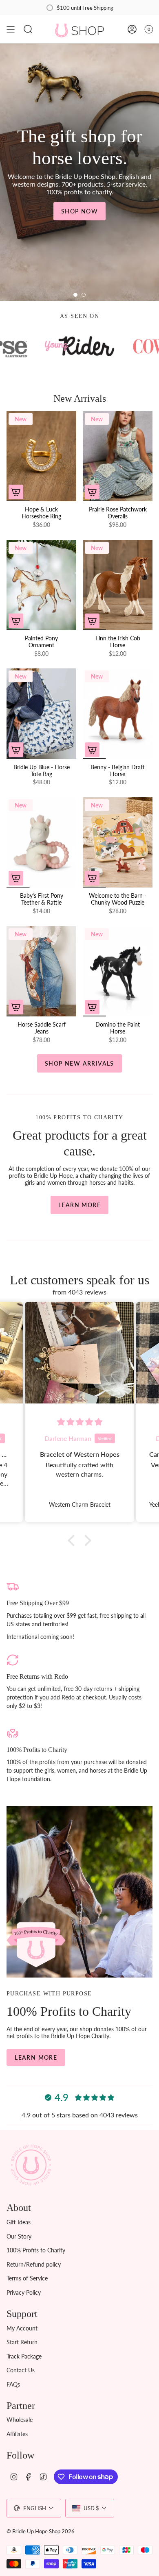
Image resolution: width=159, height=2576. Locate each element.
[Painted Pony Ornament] (41, 585)
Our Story (19, 2236)
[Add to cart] (16, 621)
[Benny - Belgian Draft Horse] (118, 714)
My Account (22, 2328)
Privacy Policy (24, 2292)
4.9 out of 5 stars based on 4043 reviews (80, 2115)
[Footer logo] (31, 2165)
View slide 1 (75, 295)
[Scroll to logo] (81, 346)
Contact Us (21, 2370)
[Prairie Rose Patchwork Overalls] (118, 456)
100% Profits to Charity (36, 2250)
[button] (73, 1540)
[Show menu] (11, 29)
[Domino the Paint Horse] (118, 971)
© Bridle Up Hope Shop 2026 (41, 2531)
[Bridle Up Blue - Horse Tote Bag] (41, 714)
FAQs (13, 2384)
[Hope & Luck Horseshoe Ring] (41, 456)
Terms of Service (27, 2278)
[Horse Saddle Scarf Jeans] (41, 971)
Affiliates (17, 2434)
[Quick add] (16, 492)
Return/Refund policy (34, 2264)
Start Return (22, 2342)
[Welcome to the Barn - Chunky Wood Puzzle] (118, 842)
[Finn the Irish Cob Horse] (118, 585)
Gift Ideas (19, 2222)
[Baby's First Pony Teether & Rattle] (41, 842)
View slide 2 (84, 295)
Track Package (24, 2356)
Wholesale (20, 2420)
